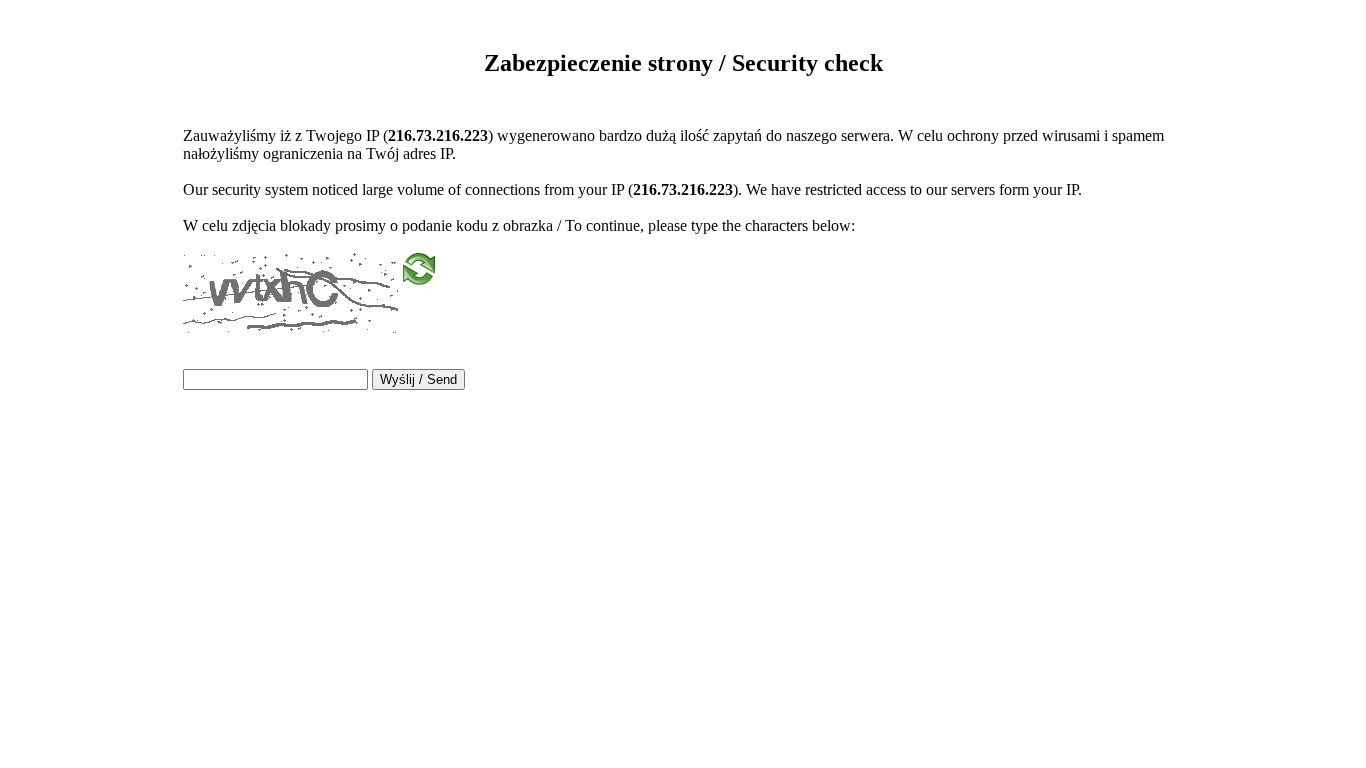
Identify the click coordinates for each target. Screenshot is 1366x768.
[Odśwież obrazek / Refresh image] (419, 275)
